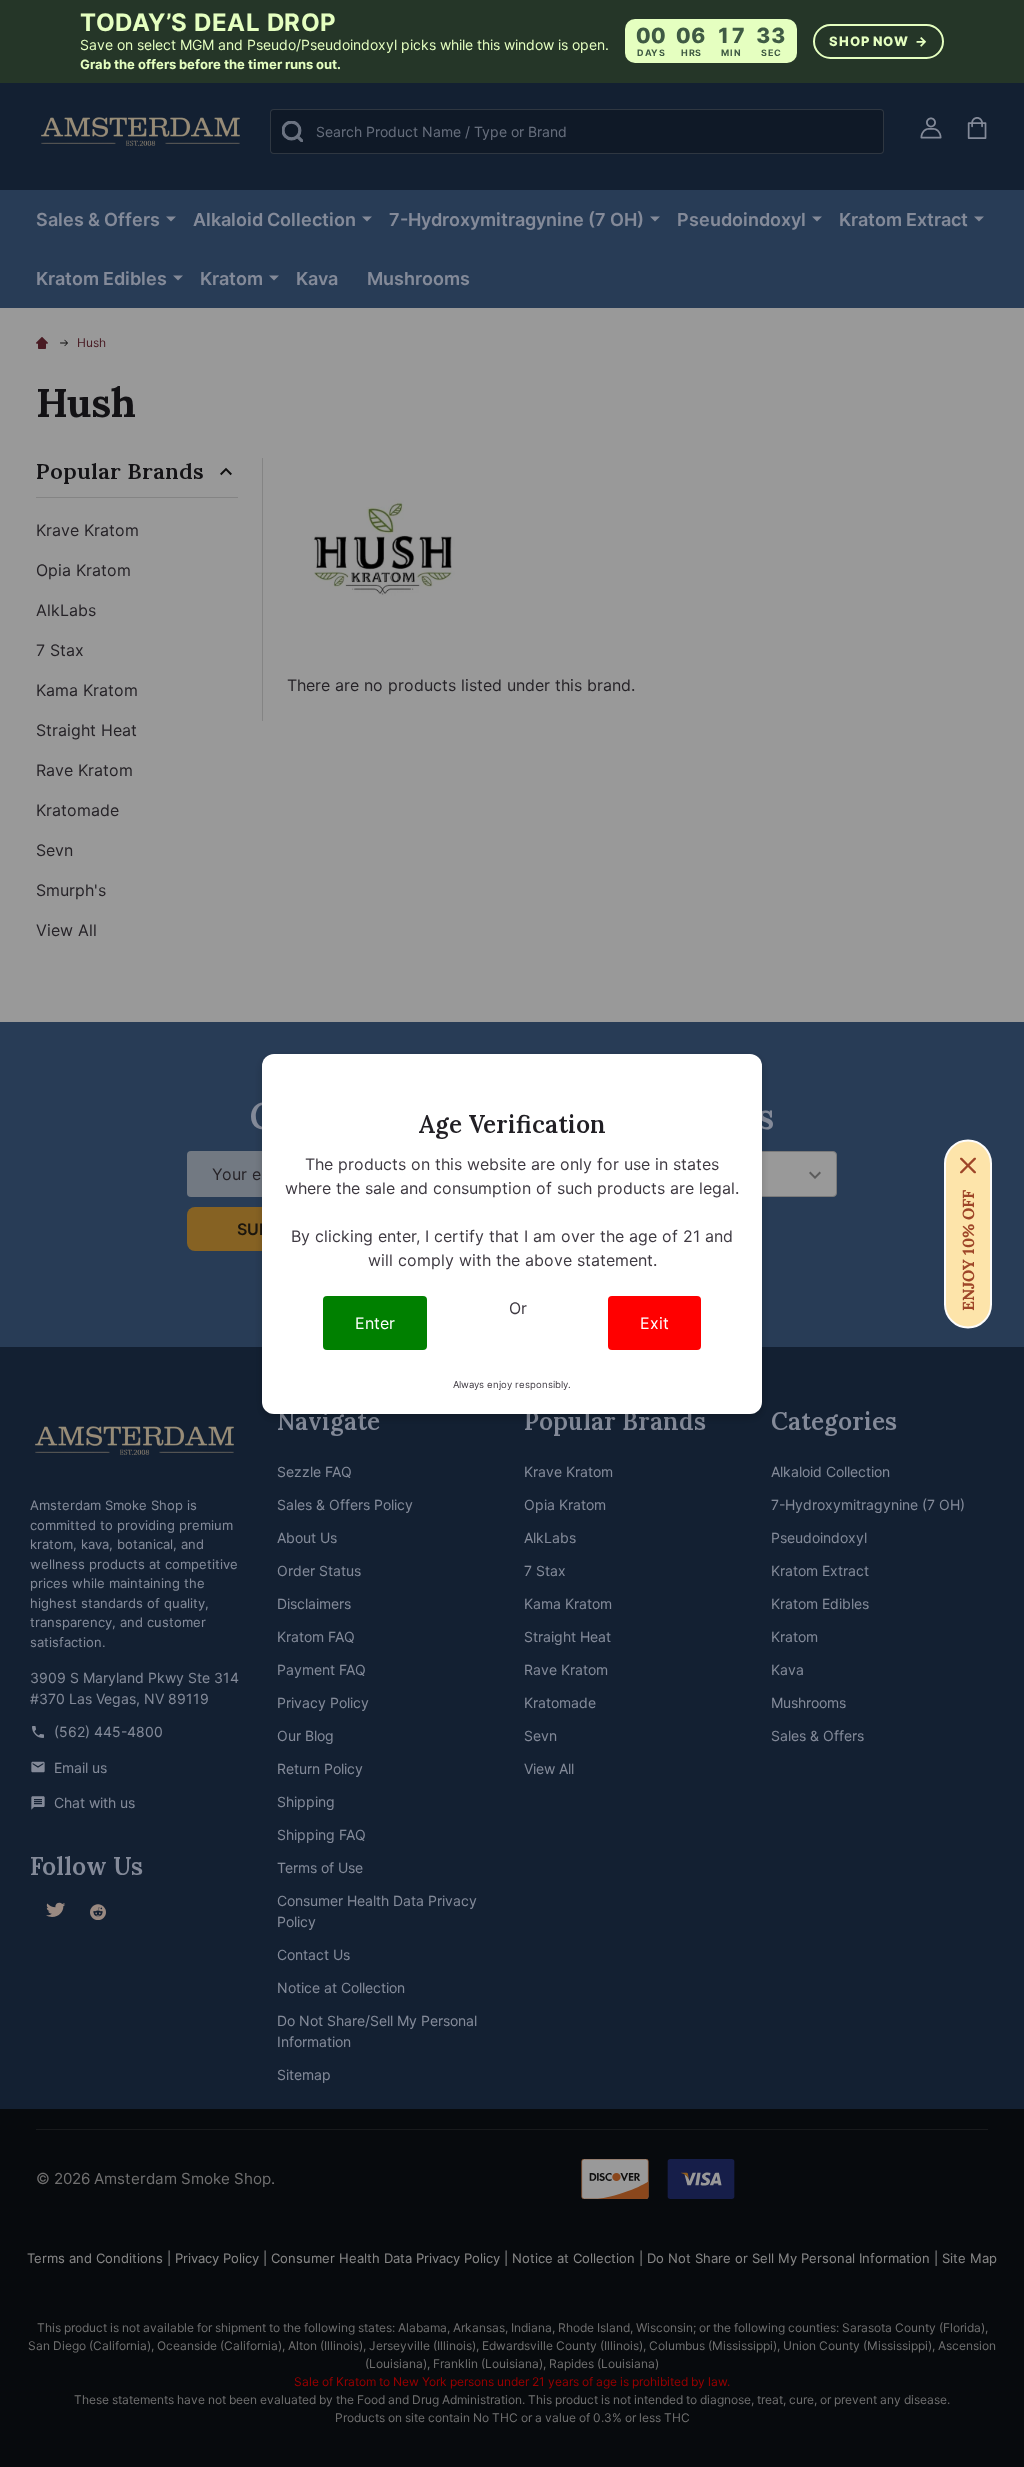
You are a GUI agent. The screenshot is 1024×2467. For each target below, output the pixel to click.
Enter (375, 1323)
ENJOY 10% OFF (968, 1249)
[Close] (968, 1165)
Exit (654, 1323)
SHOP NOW (878, 41)
